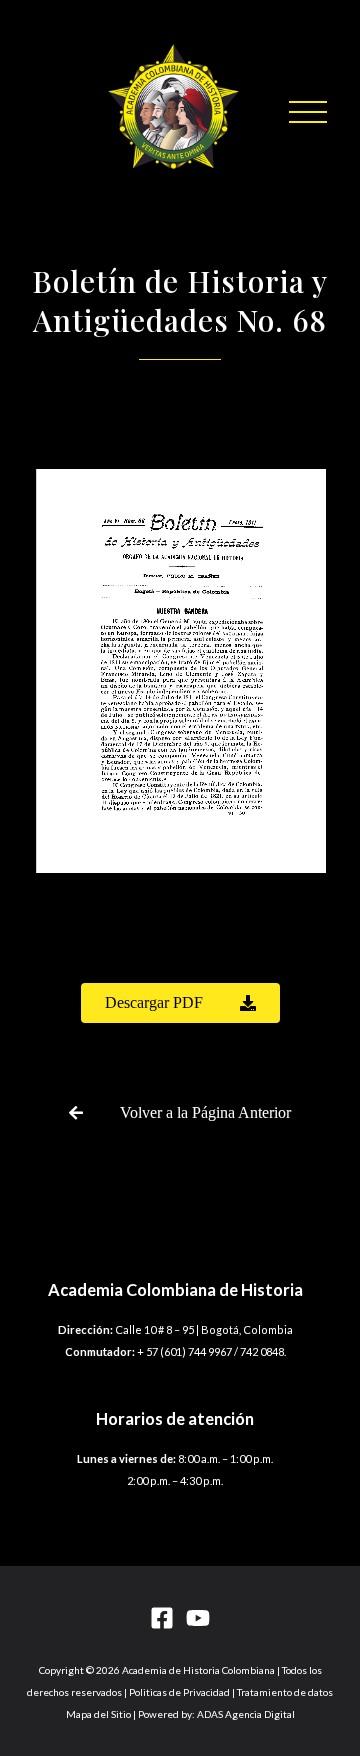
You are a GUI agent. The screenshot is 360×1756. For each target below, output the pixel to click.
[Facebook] (162, 1618)
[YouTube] (198, 1618)
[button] (308, 112)
